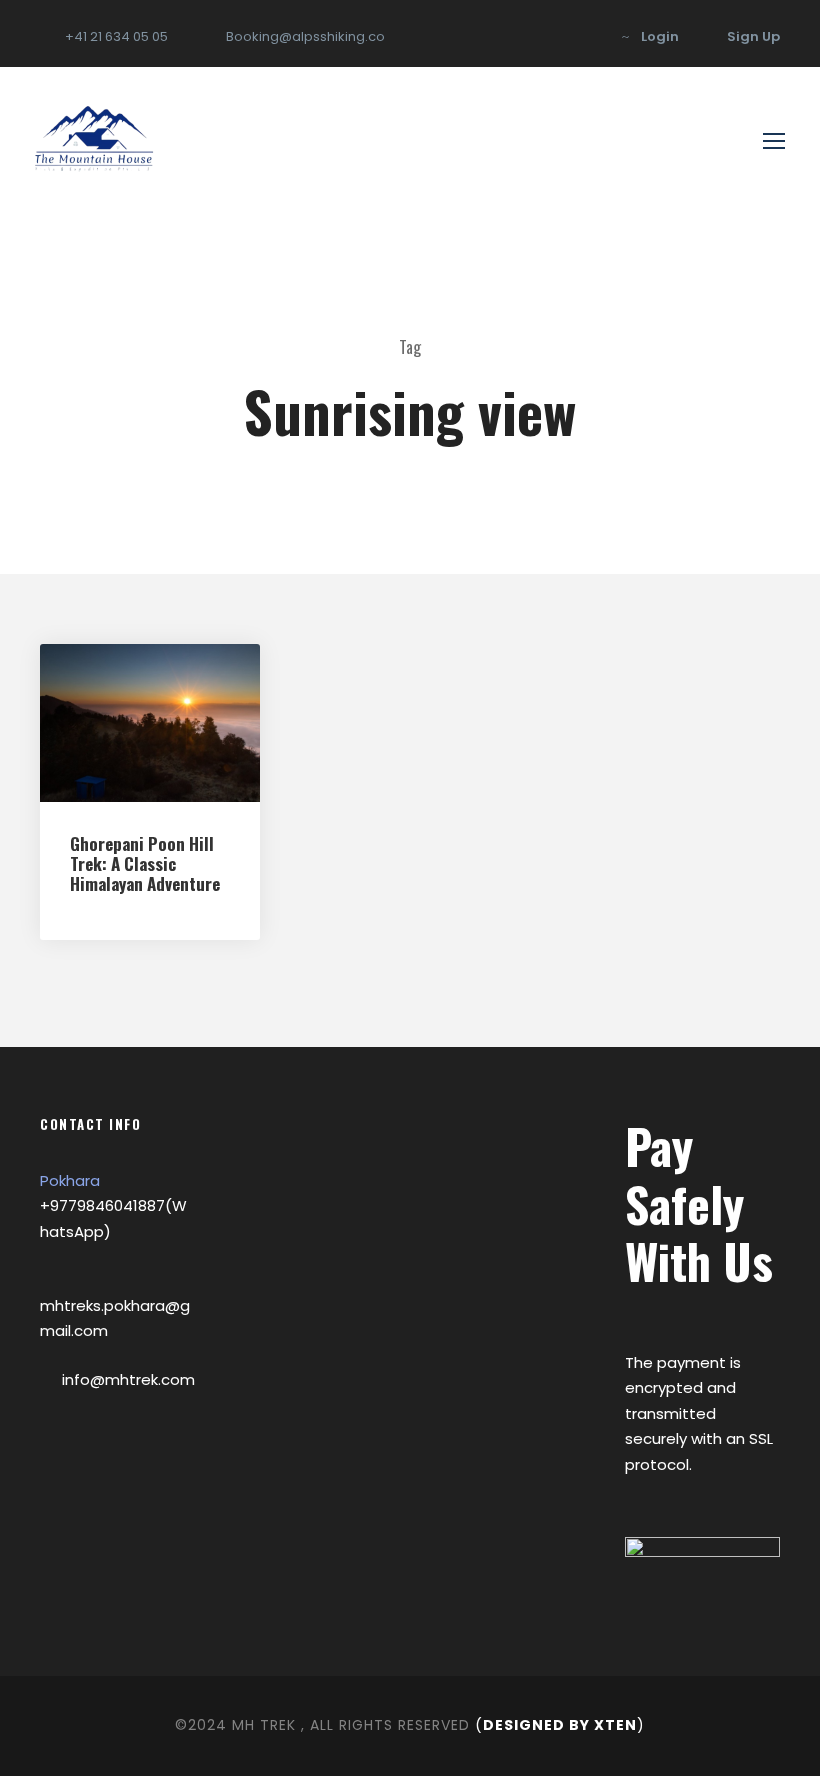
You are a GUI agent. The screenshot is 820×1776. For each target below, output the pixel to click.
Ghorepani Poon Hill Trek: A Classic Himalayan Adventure (145, 864)
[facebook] (585, 36)
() (560, 1725)
